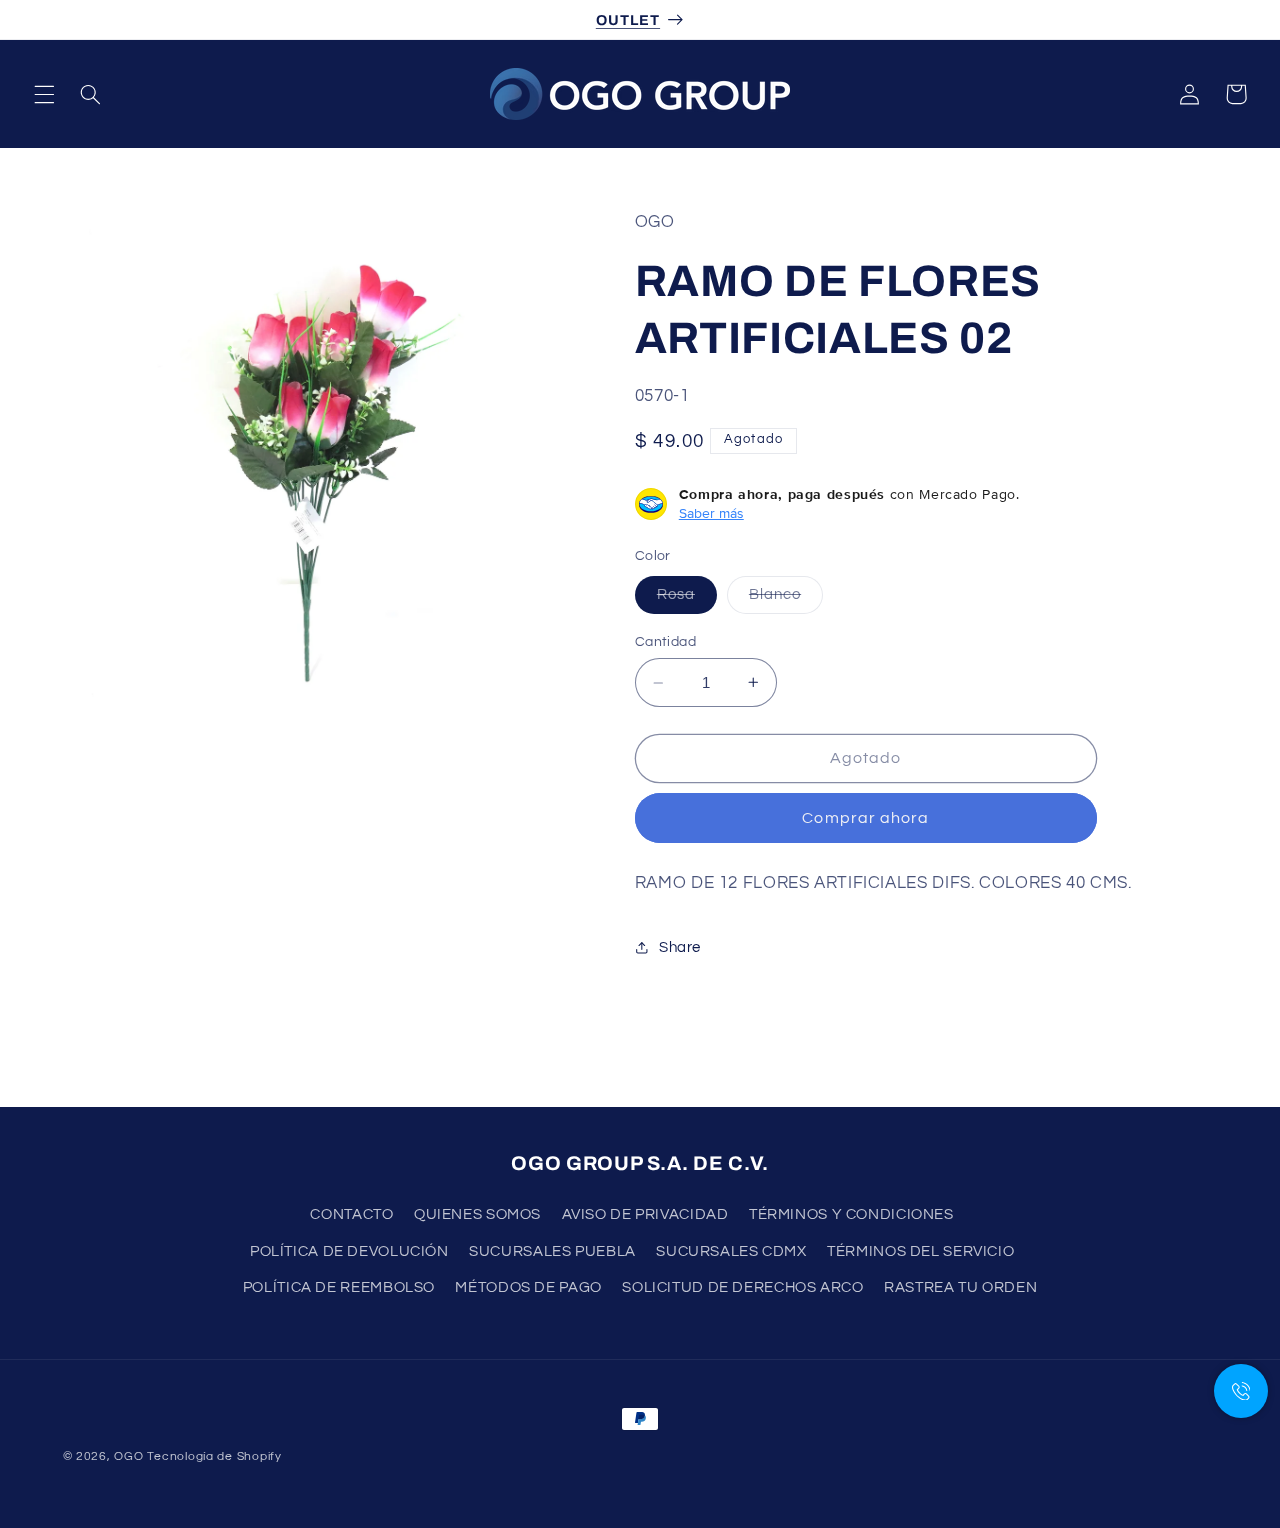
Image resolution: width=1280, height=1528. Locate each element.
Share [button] (680, 947)
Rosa (687, 600)
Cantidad (665, 642)
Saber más (711, 513)
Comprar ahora (865, 818)
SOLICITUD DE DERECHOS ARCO (742, 1287)
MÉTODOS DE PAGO (528, 1287)
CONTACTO (351, 1215)
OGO (128, 1456)
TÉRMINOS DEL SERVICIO (920, 1251)
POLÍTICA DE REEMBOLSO (339, 1287)
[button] (44, 94)
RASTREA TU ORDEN (960, 1287)
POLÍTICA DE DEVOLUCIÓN (349, 1251)
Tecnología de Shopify (214, 1456)
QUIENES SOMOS (477, 1215)
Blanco (786, 600)
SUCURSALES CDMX (731, 1251)
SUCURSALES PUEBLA (552, 1251)
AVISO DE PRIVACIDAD (645, 1215)
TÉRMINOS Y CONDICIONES (851, 1215)
